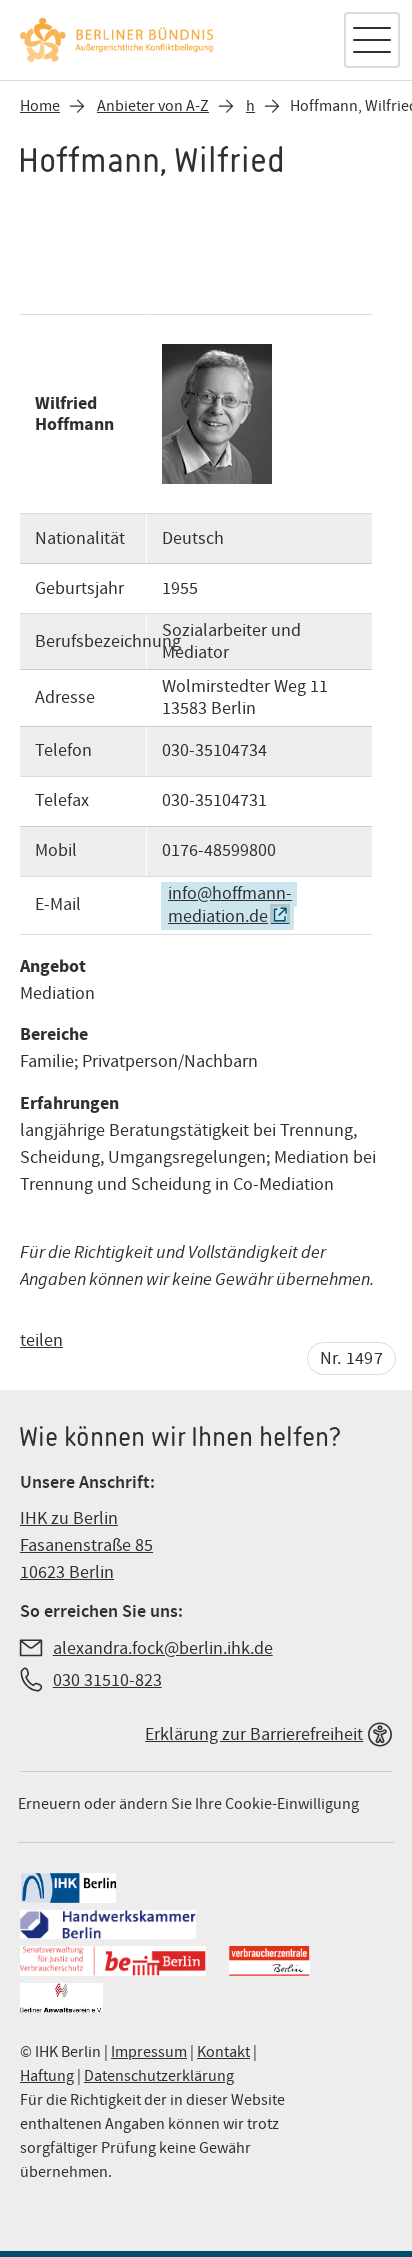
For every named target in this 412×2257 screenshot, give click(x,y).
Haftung (47, 2076)
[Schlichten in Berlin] (171, 40)
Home (40, 106)
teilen (41, 1340)
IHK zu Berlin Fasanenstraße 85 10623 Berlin (86, 1545)
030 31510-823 (107, 1680)
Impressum (149, 2052)
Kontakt (223, 2052)
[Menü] (372, 40)
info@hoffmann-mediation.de (230, 905)
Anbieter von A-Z (153, 106)
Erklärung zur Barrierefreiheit (254, 1734)
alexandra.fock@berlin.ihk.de (163, 1648)
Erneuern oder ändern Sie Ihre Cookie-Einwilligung (188, 1804)
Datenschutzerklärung (159, 2076)
